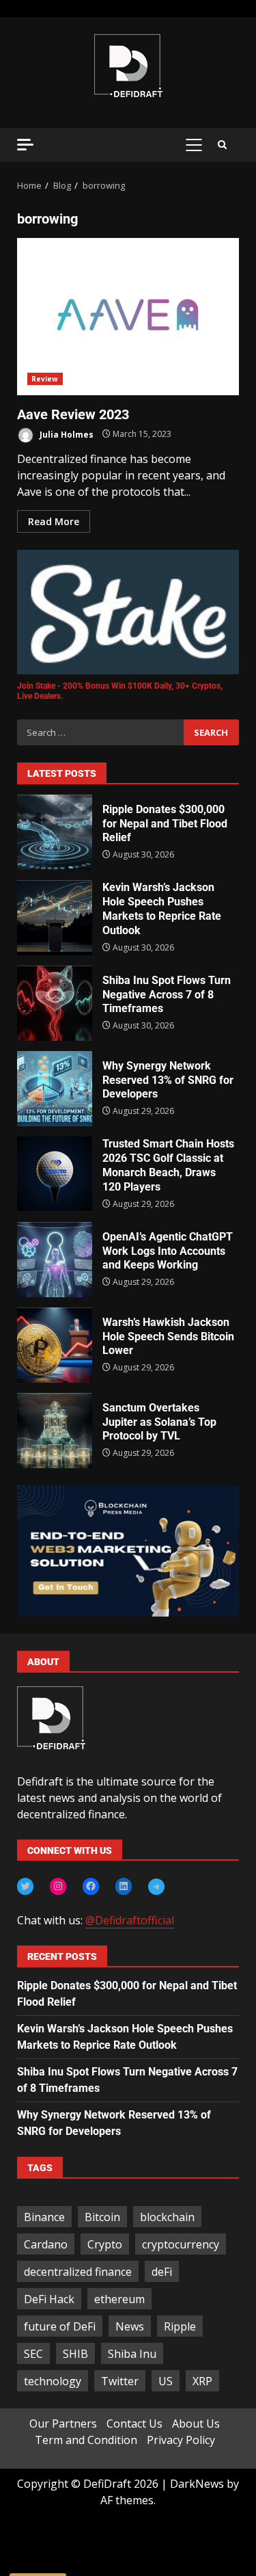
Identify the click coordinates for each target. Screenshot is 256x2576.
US (166, 2381)
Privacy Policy (181, 2440)
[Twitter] (25, 1886)
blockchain (167, 2217)
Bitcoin (102, 2217)
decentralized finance (78, 2272)
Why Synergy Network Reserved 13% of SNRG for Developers (55, 1089)
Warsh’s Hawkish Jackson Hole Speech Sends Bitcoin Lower (55, 1345)
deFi (162, 2272)
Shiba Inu (132, 2354)
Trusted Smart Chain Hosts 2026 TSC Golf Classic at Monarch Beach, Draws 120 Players (55, 1174)
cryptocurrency (181, 2244)
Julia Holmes (66, 434)
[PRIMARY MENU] (194, 145)
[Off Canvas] (25, 145)
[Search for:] (100, 732)
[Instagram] (58, 1886)
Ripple (180, 2326)
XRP (202, 2381)
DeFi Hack (49, 2299)
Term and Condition (86, 2440)
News (130, 2326)
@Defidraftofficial (130, 1920)
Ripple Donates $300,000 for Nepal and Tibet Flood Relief (55, 832)
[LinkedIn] (124, 1886)
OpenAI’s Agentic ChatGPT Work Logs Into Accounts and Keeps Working (55, 1260)
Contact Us (134, 2424)
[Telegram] (156, 1887)
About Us (196, 2424)
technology (53, 2381)
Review (45, 379)
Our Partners (63, 2424)
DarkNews (197, 2484)
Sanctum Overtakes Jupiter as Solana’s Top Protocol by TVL (55, 1431)
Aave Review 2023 (128, 317)
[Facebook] (91, 1886)
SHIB (75, 2354)
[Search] (222, 145)
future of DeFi (60, 2326)
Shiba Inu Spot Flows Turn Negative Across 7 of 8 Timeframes (55, 1003)
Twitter (120, 2381)
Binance (44, 2217)
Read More (54, 521)
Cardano (46, 2244)
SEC (33, 2354)
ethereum (119, 2299)
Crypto (105, 2244)
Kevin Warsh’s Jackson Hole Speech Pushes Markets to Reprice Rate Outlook (55, 918)
